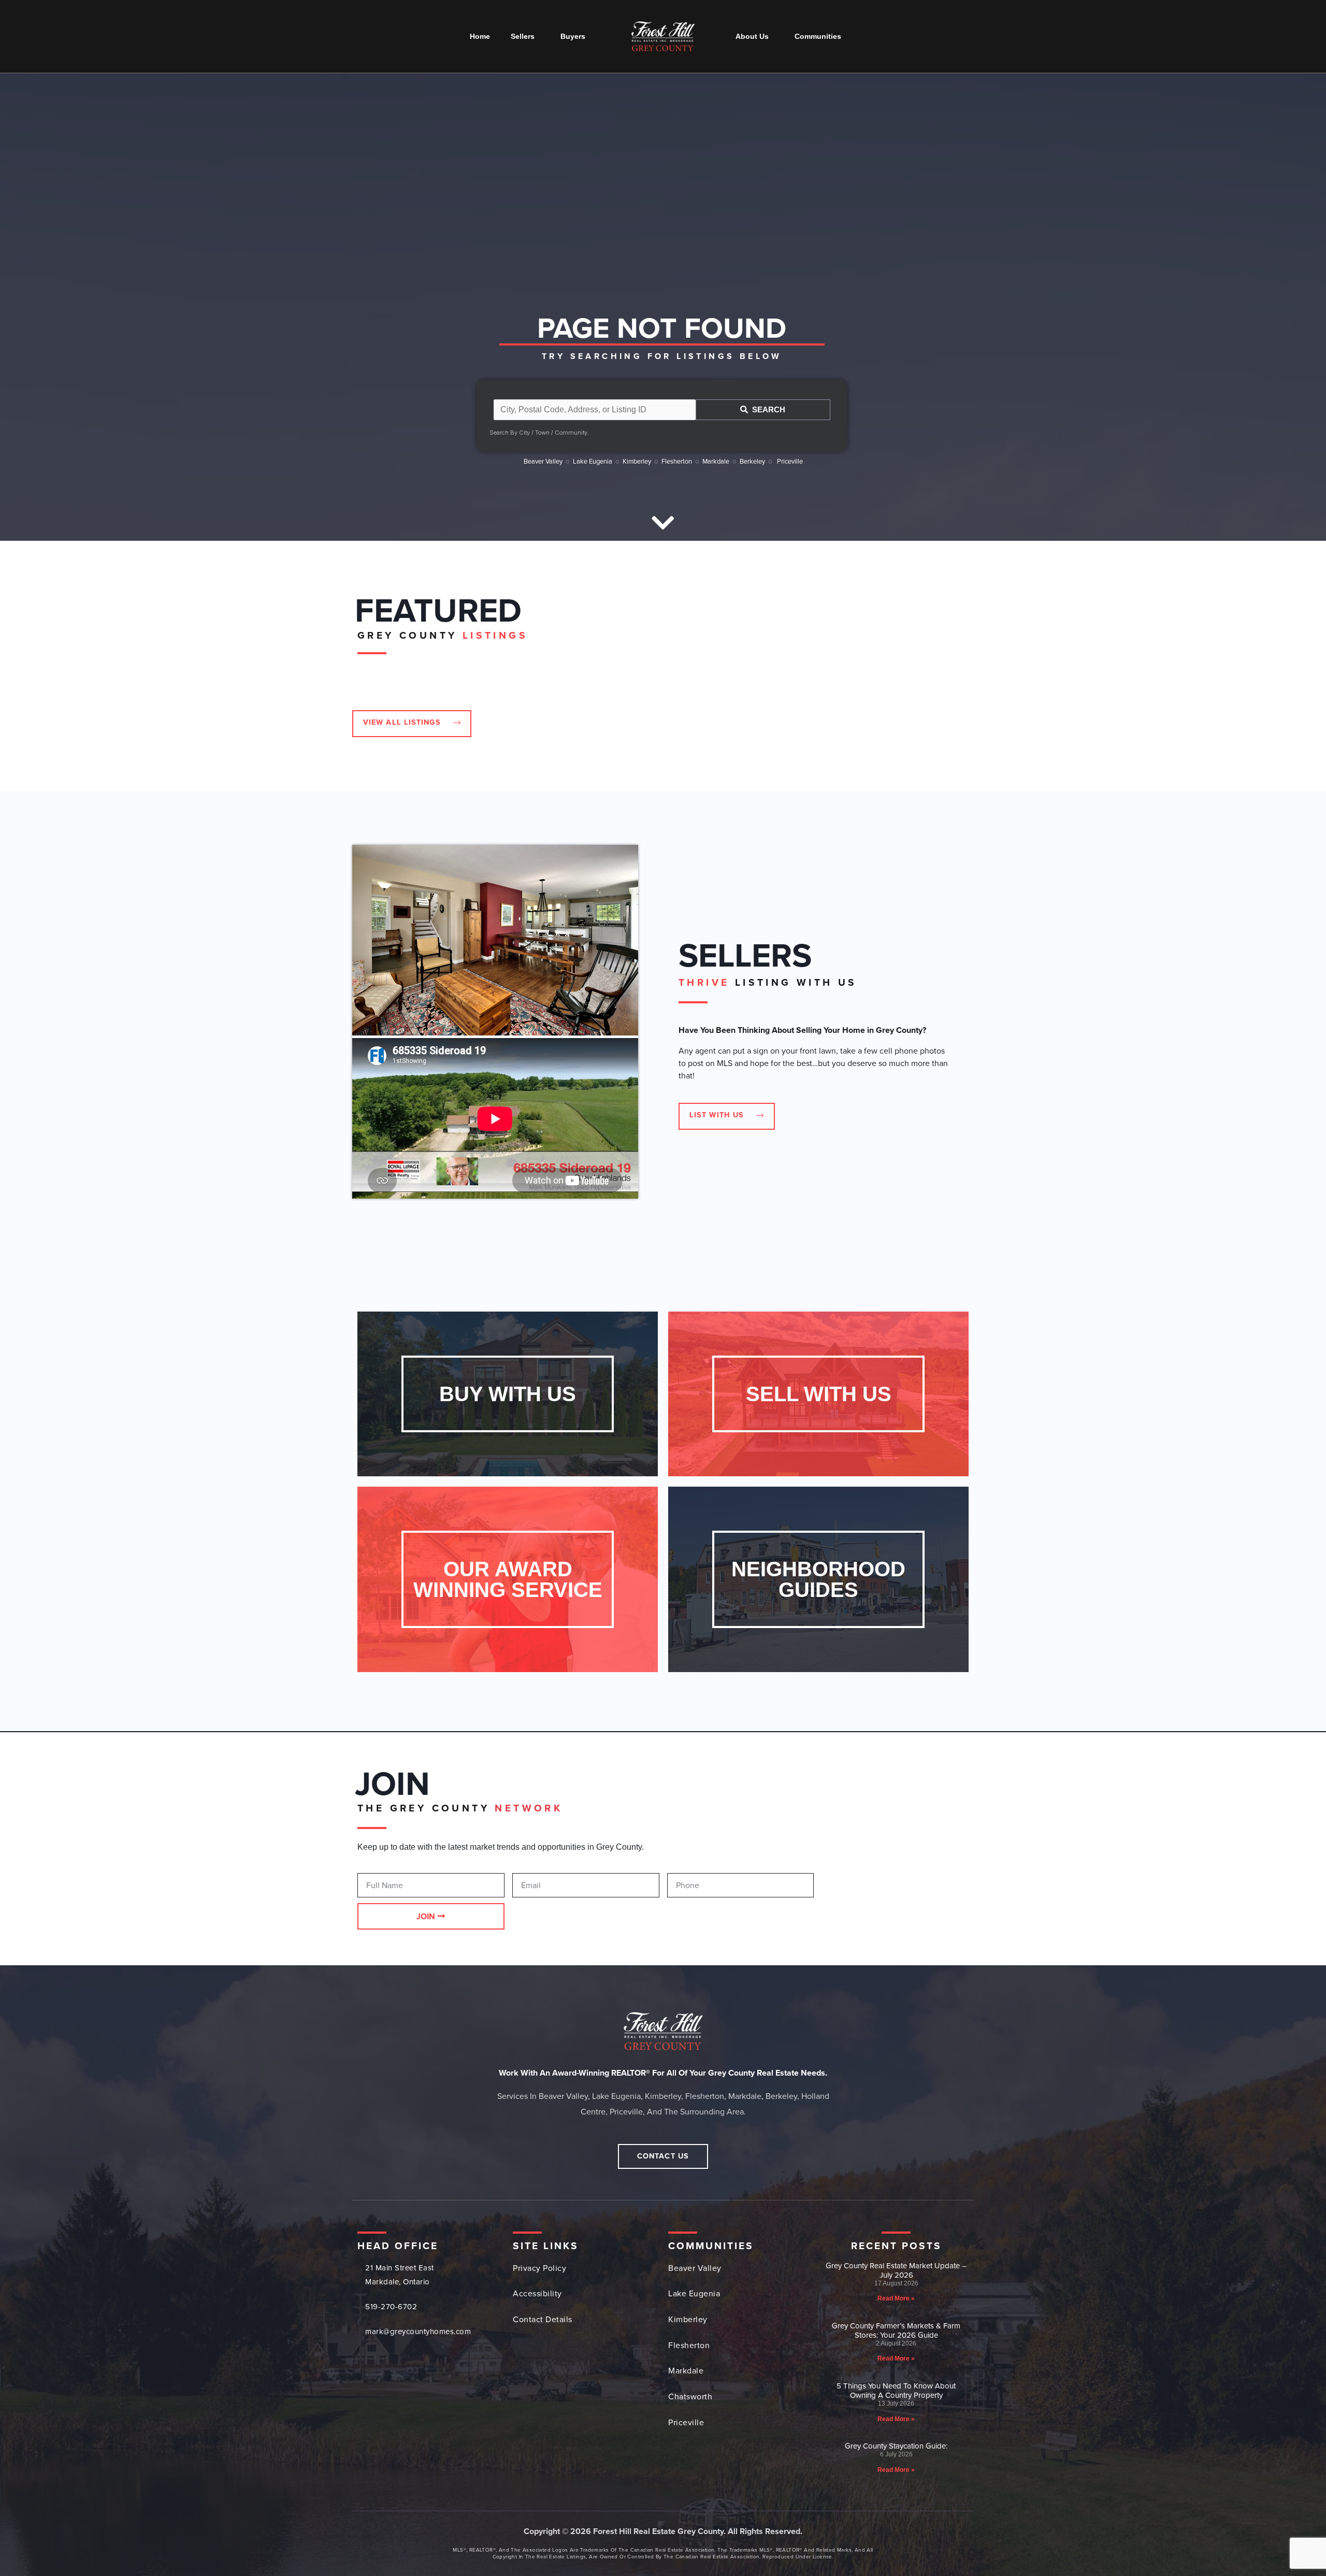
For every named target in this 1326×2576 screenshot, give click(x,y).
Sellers (523, 36)
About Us (752, 36)
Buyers (573, 36)
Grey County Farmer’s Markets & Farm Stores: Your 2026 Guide (896, 2330)
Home (480, 36)
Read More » (896, 2298)
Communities (818, 36)
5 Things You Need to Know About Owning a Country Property (896, 2391)
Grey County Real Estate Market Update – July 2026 (896, 2270)
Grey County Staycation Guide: (896, 2446)
